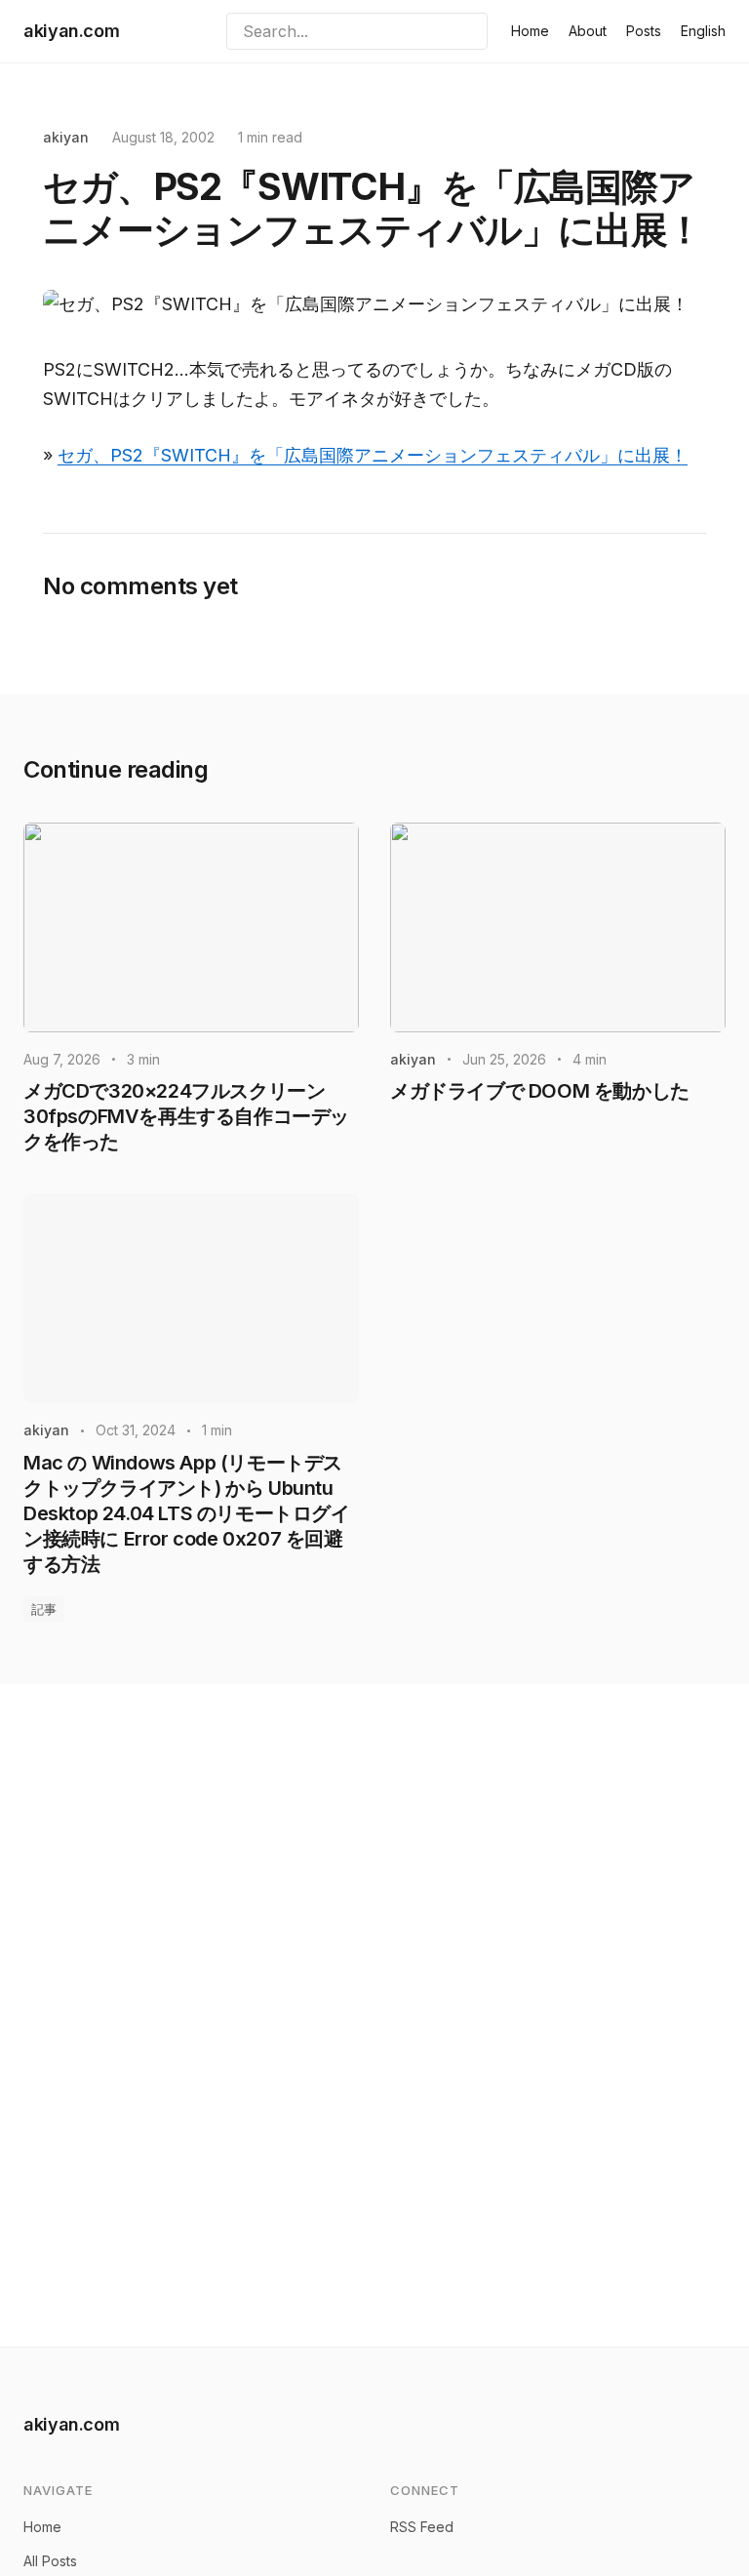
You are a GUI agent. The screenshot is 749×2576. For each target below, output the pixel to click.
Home (530, 31)
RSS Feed (422, 2527)
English (703, 31)
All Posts (50, 2561)
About (588, 31)
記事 (44, 1609)
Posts (644, 31)
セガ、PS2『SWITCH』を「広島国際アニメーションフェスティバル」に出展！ (373, 455)
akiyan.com (71, 31)
